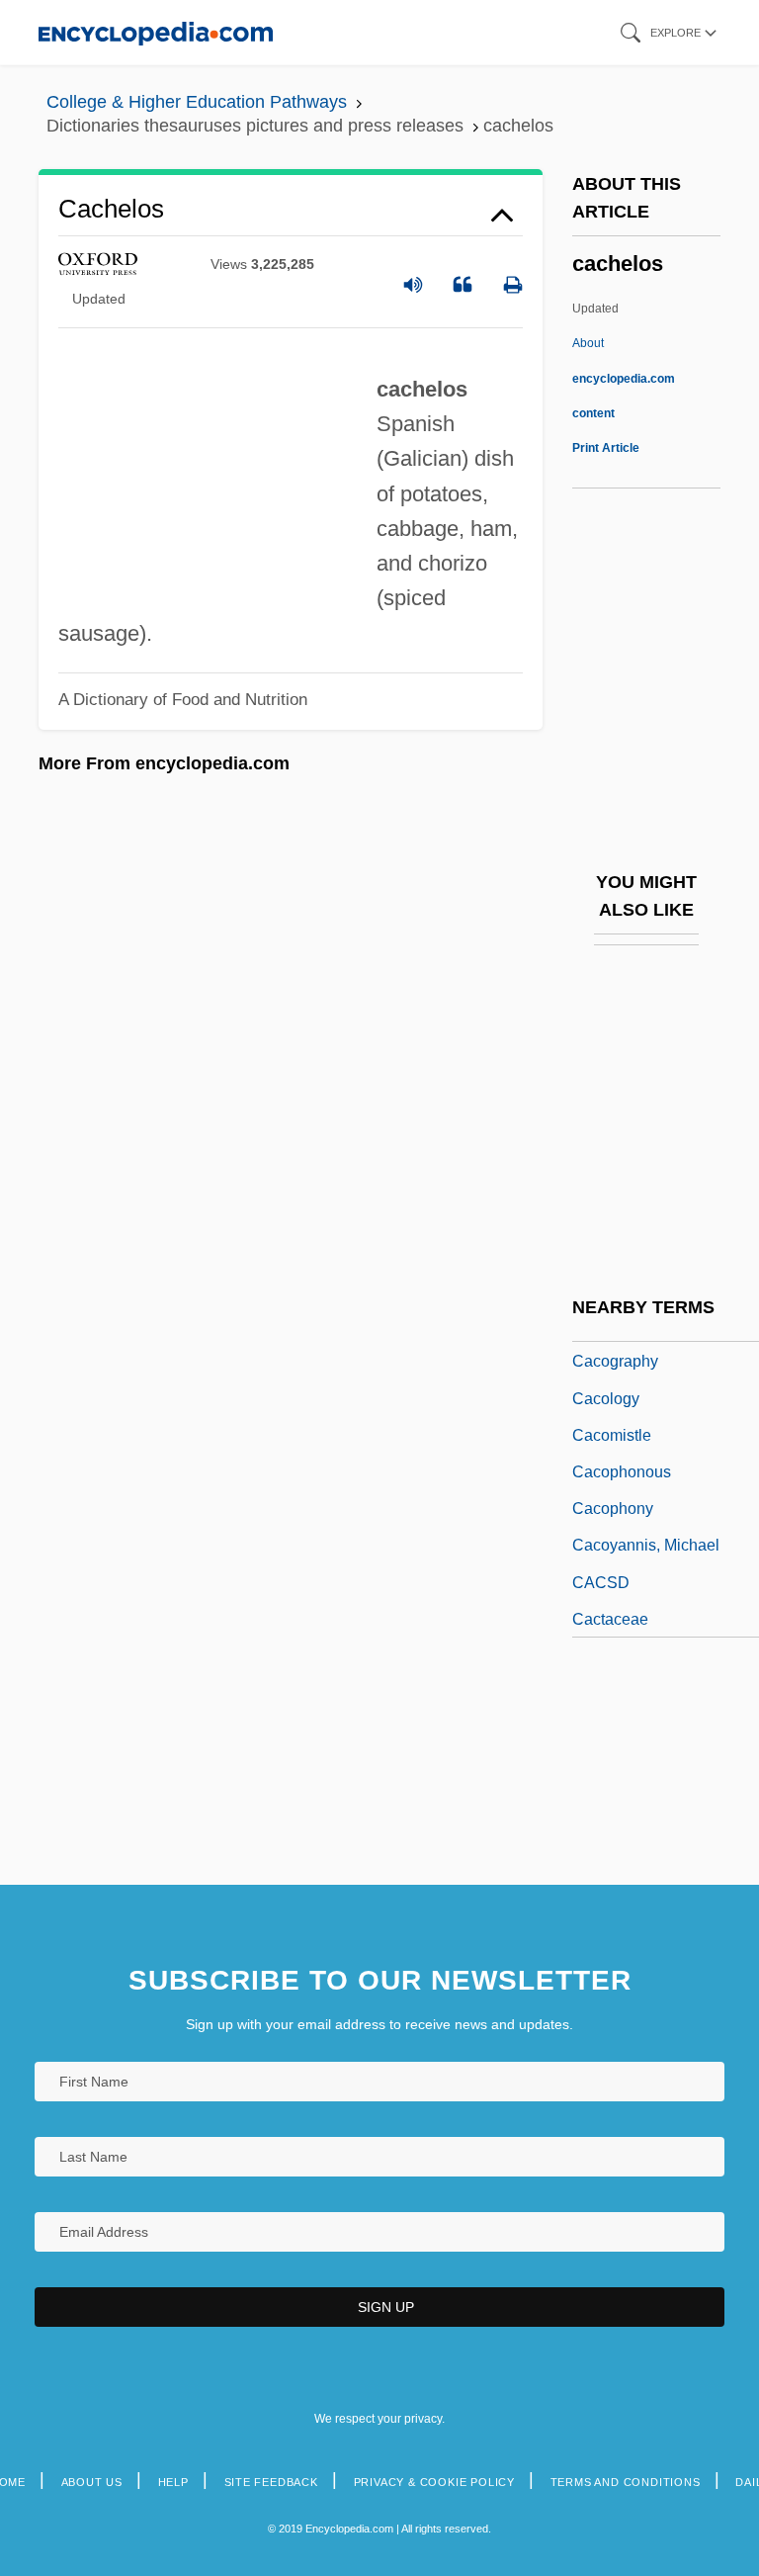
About (624, 378)
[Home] (156, 32)
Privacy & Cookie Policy (434, 2482)
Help (173, 2482)
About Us (92, 2482)
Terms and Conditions (626, 2482)
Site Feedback (271, 2482)
